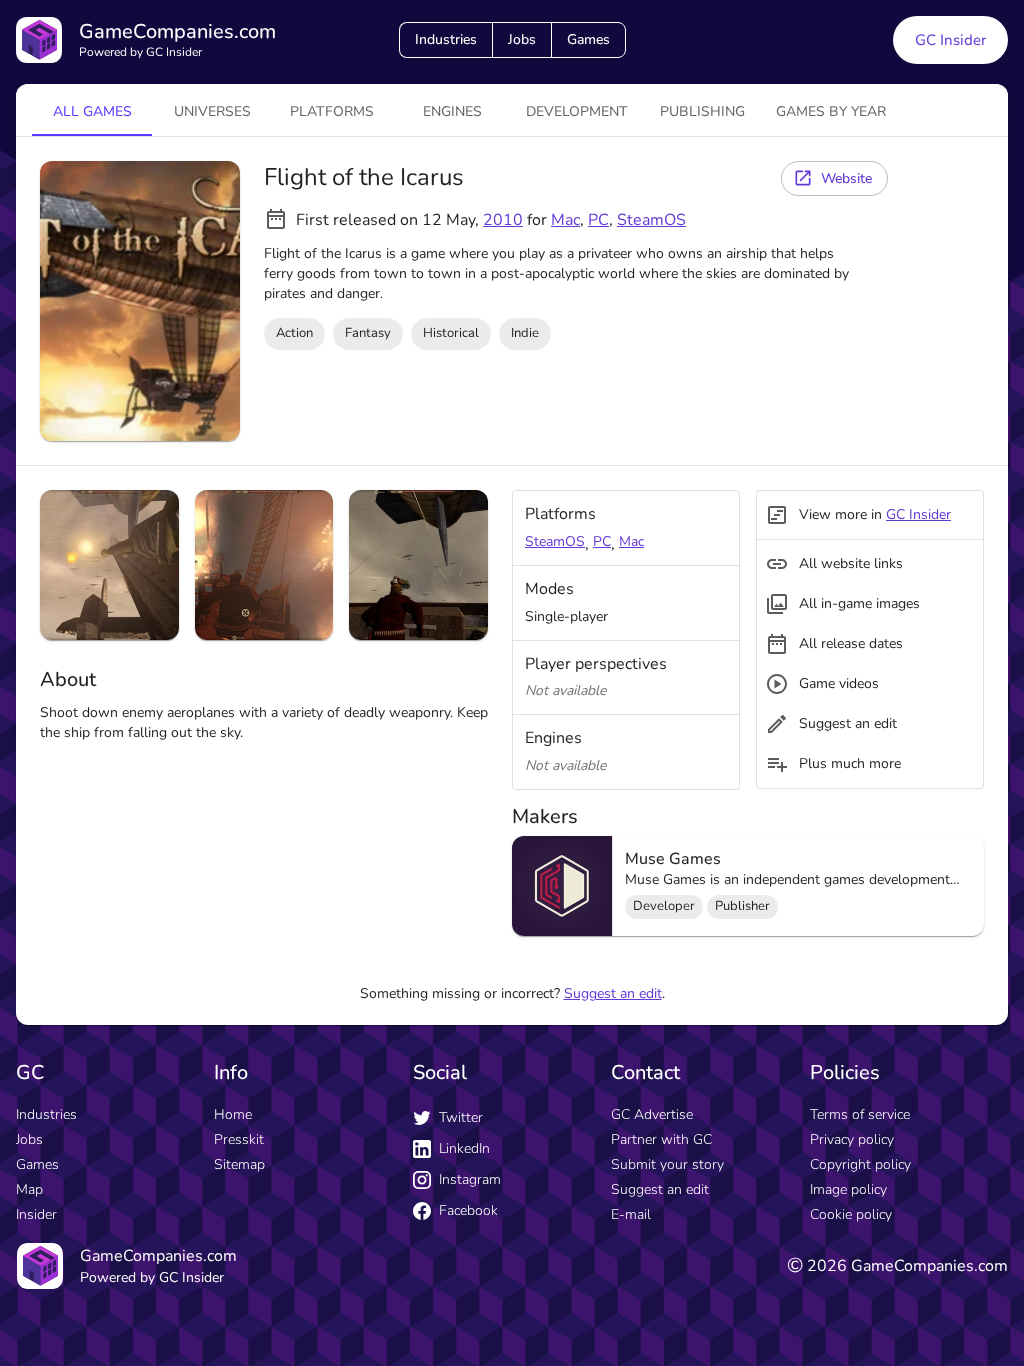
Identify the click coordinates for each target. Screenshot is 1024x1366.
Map (29, 1189)
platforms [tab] (332, 111)
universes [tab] (212, 111)
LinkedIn (464, 1148)
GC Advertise (652, 1114)
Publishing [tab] (702, 111)
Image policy (848, 1189)
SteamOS (651, 220)
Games (588, 39)
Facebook (468, 1210)
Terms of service (860, 1114)
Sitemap (239, 1164)
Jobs (522, 39)
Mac (565, 220)
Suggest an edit (613, 993)
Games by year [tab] (831, 111)
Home (233, 1114)
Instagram (470, 1179)
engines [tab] (452, 111)
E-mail (631, 1214)
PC (598, 220)
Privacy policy (852, 1139)
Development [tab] (577, 111)
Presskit (239, 1139)
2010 (503, 220)
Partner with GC (661, 1139)
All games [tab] (92, 111)
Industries (446, 39)
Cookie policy (851, 1214)
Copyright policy (860, 1164)
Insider (36, 1214)
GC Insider (950, 40)
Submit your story (667, 1164)
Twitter (461, 1117)
